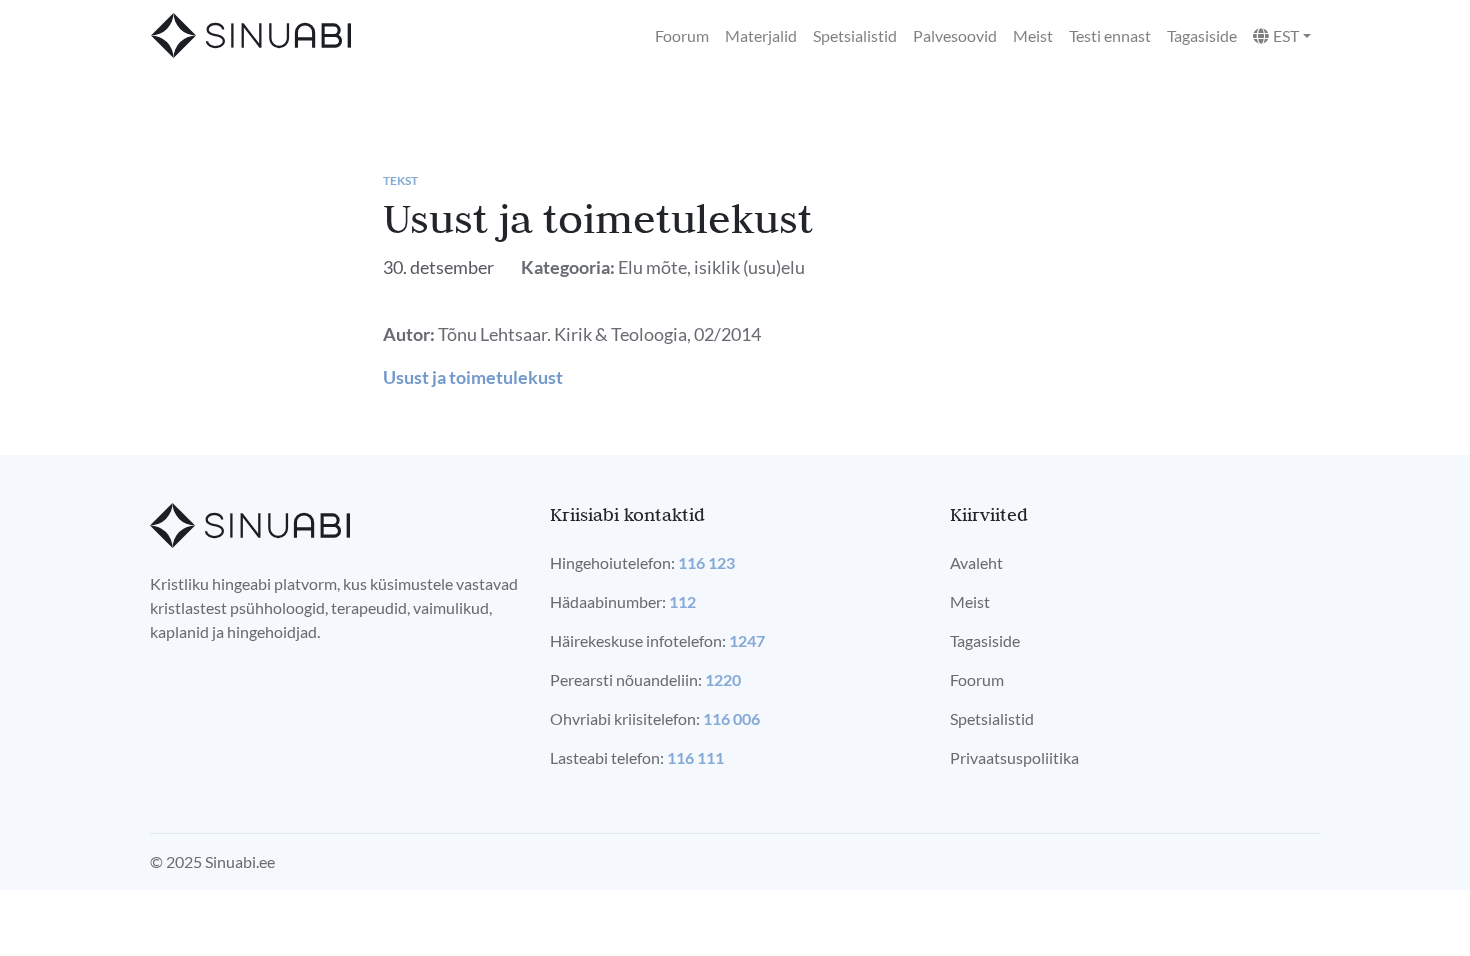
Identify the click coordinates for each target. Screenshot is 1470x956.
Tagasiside (1202, 35)
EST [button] (1286, 35)
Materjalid (761, 35)
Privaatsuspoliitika (1014, 757)
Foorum (682, 35)
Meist (1033, 35)
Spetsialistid (855, 35)
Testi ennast (1110, 35)
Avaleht (976, 562)
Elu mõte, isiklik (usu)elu (711, 267)
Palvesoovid (955, 35)
